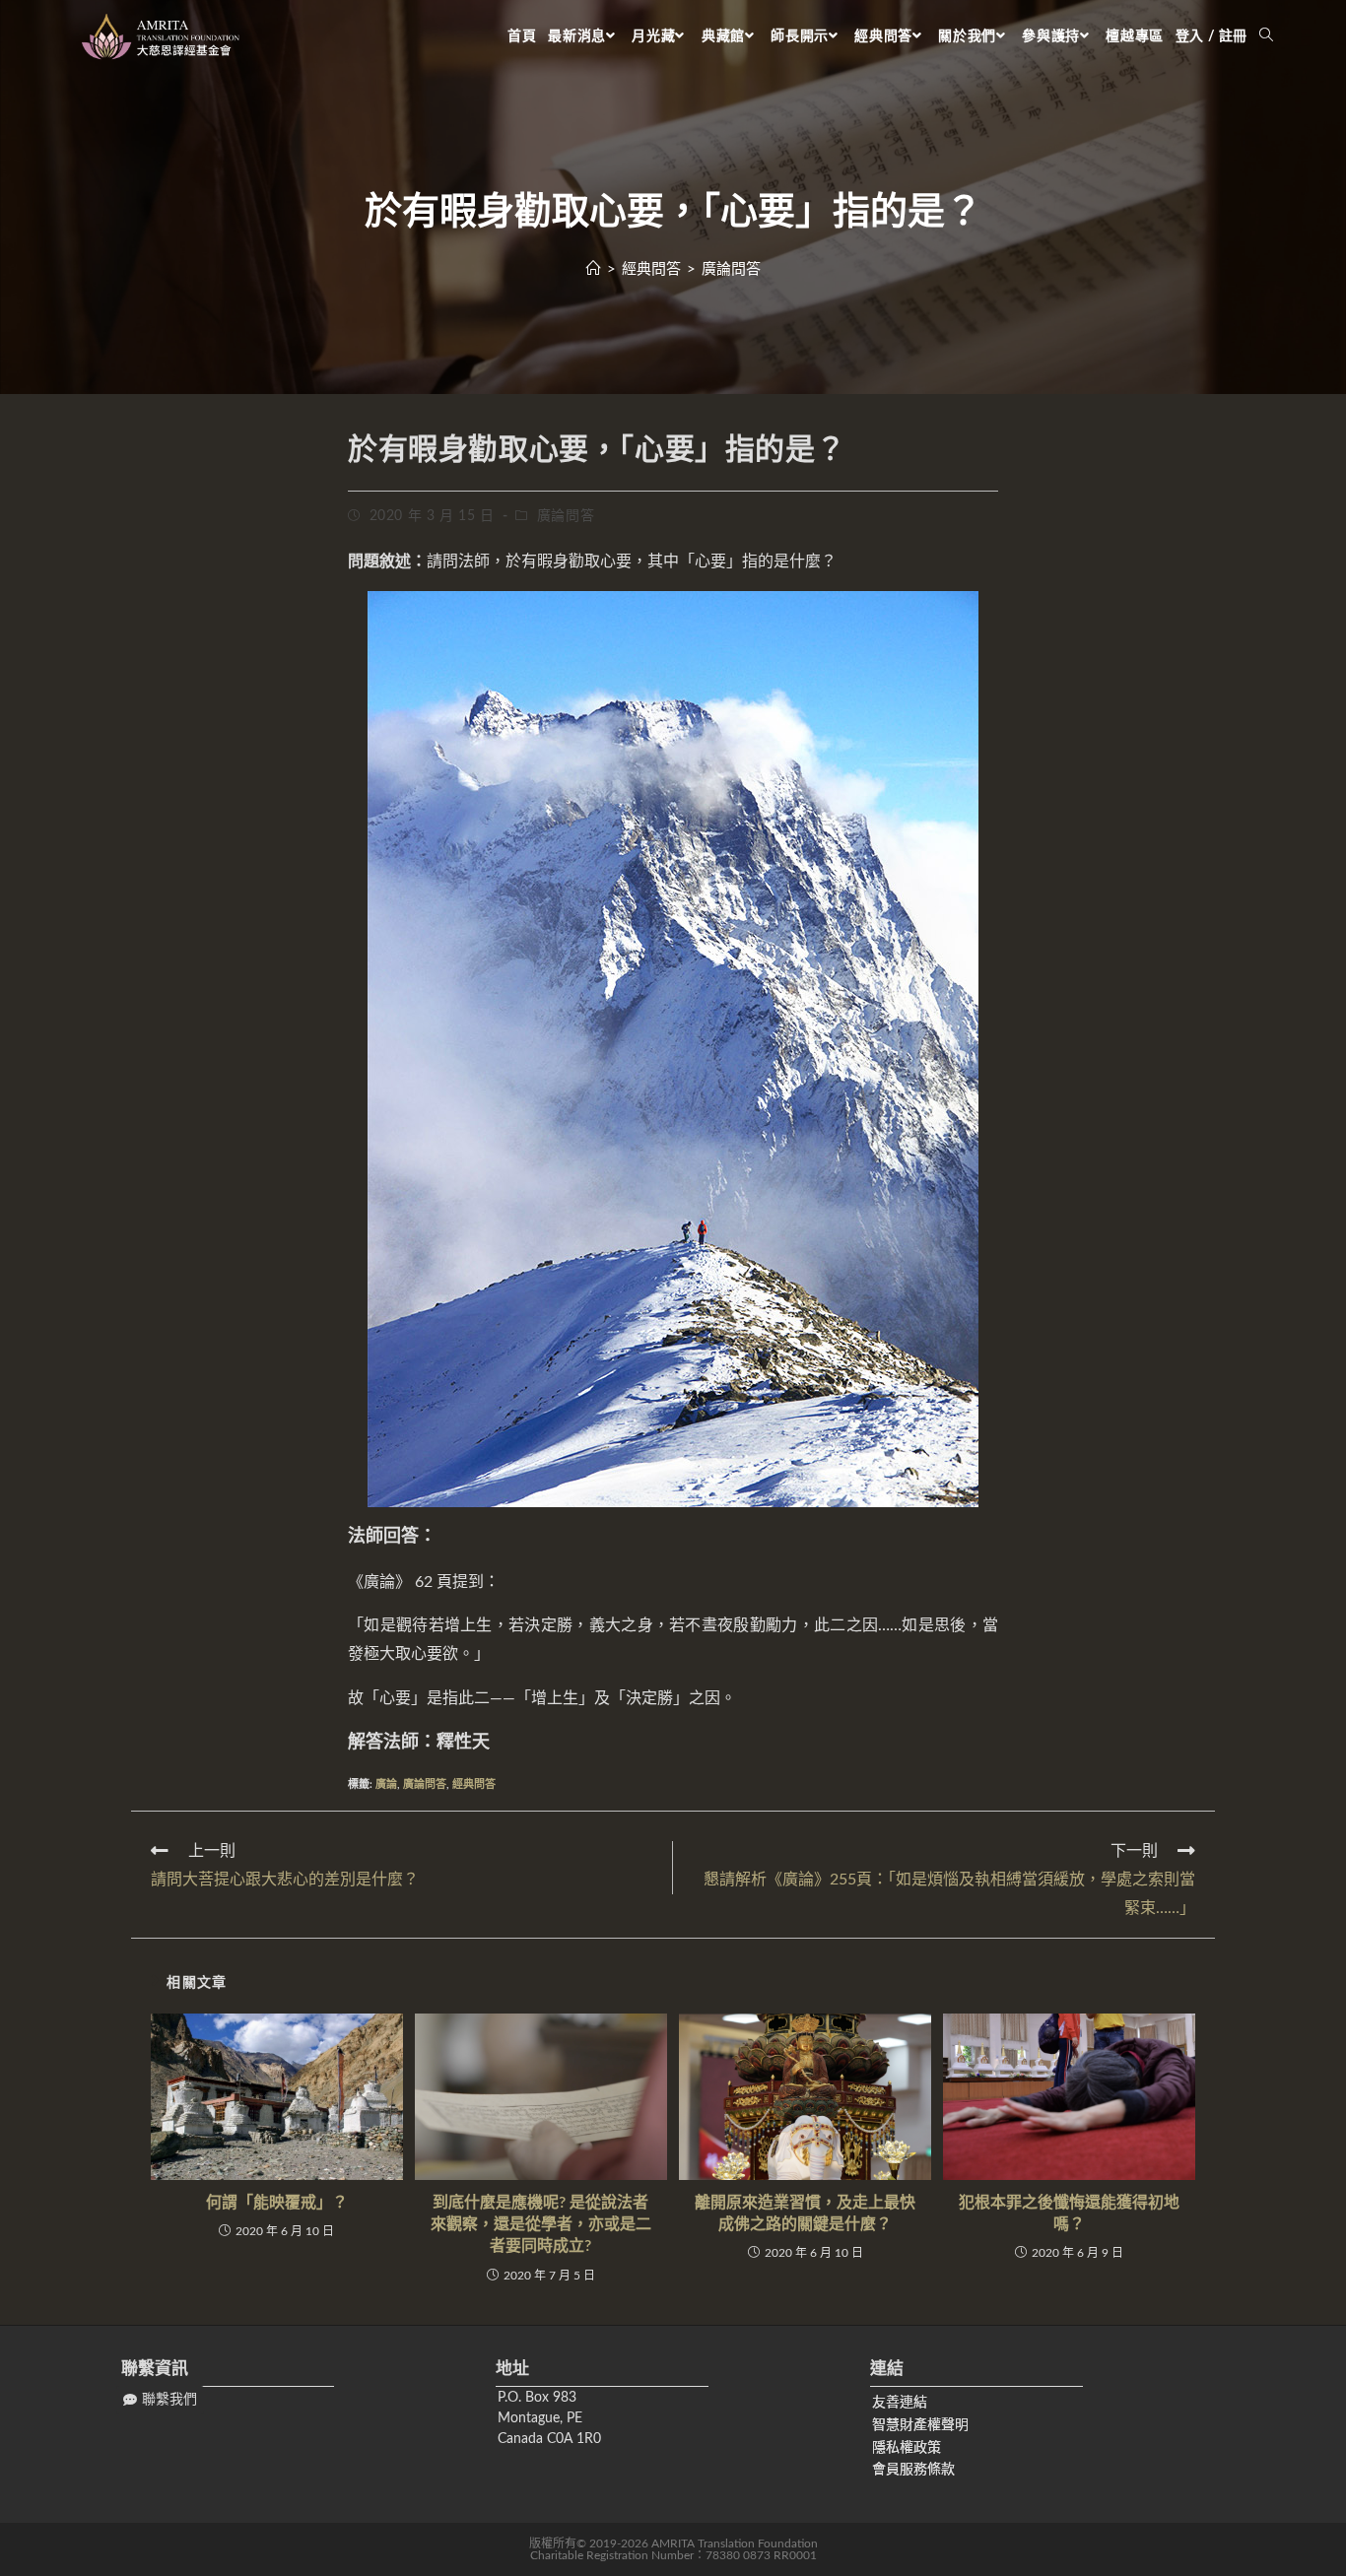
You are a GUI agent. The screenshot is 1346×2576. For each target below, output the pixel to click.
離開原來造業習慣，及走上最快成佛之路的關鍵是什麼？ (805, 2213)
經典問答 (474, 1784)
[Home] (594, 269)
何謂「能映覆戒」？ (277, 2203)
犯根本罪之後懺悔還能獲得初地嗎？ (1069, 2213)
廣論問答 (566, 516)
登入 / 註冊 (1211, 36)
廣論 (386, 1784)
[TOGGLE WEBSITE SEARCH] (1266, 36)
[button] (160, 2400)
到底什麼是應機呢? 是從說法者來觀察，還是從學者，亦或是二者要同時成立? (541, 2225)
